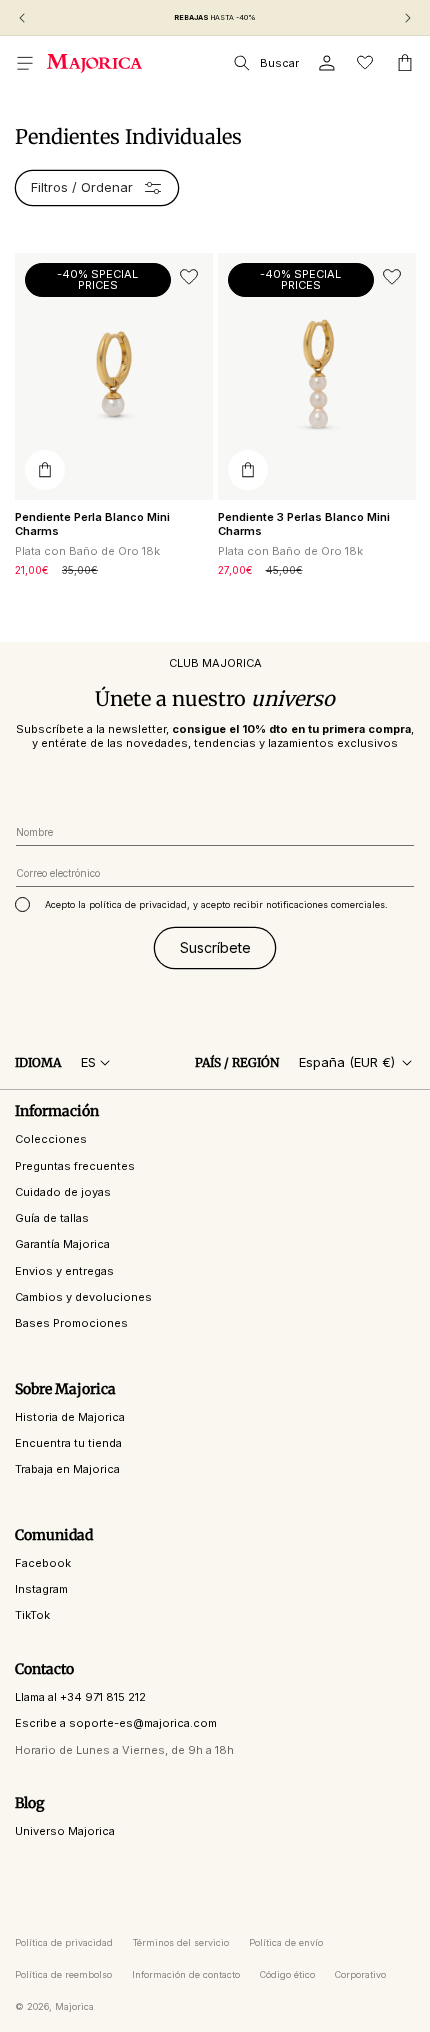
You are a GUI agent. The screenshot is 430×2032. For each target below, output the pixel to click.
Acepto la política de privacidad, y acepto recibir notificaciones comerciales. (216, 904)
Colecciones (51, 1139)
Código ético (287, 1974)
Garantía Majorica (62, 1244)
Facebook (43, 1563)
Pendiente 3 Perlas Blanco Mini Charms (304, 524)
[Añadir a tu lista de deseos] (189, 277)
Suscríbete (215, 947)
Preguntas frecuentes (75, 1166)
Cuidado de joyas (63, 1192)
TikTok (32, 1615)
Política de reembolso (63, 1974)
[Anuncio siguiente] (408, 18)
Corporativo (360, 1974)
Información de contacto (186, 1974)
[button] (25, 63)
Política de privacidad (64, 1942)
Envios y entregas (64, 1271)
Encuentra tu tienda (68, 1443)
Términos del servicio (181, 1942)
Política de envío (286, 1942)
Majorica (74, 2006)
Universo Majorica (65, 1831)
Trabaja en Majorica (67, 1469)
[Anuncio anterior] (22, 18)
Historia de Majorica (70, 1417)
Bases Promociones (71, 1323)
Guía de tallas (52, 1218)
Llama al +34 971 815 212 (80, 1697)
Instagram (41, 1589)
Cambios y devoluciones (83, 1297)
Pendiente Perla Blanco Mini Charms (92, 524)
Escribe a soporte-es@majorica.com (116, 1723)
